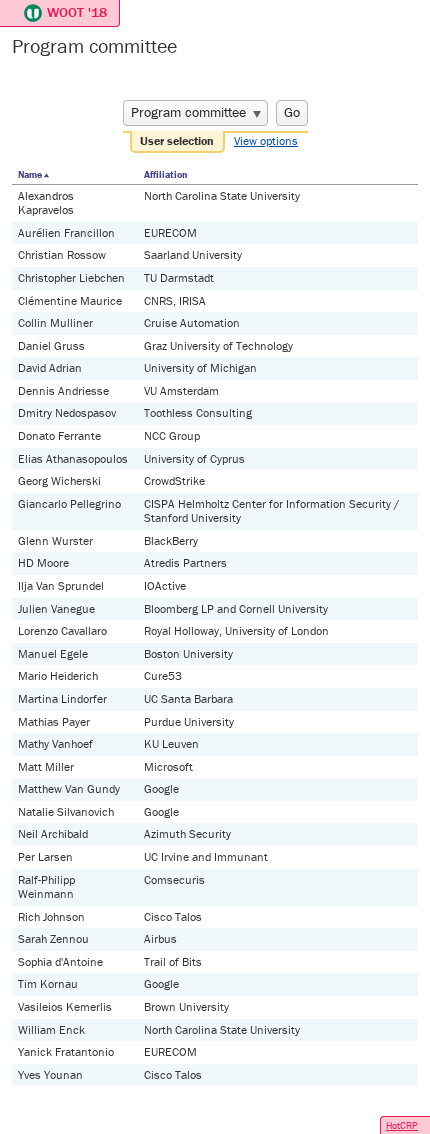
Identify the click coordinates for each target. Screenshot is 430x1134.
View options (266, 140)
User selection (177, 140)
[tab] (178, 142)
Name (30, 174)
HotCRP (402, 1125)
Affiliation (165, 174)
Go (292, 112)
